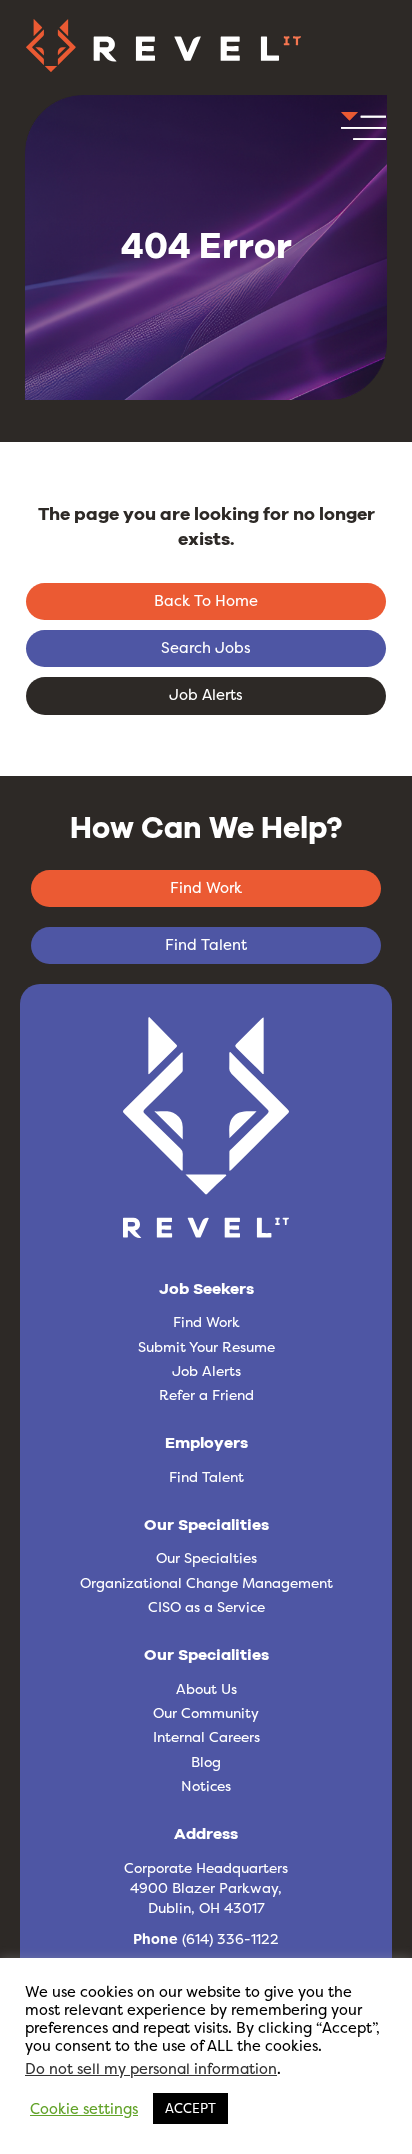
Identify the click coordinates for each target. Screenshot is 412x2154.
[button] (363, 132)
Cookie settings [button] (84, 2109)
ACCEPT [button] (190, 2108)
